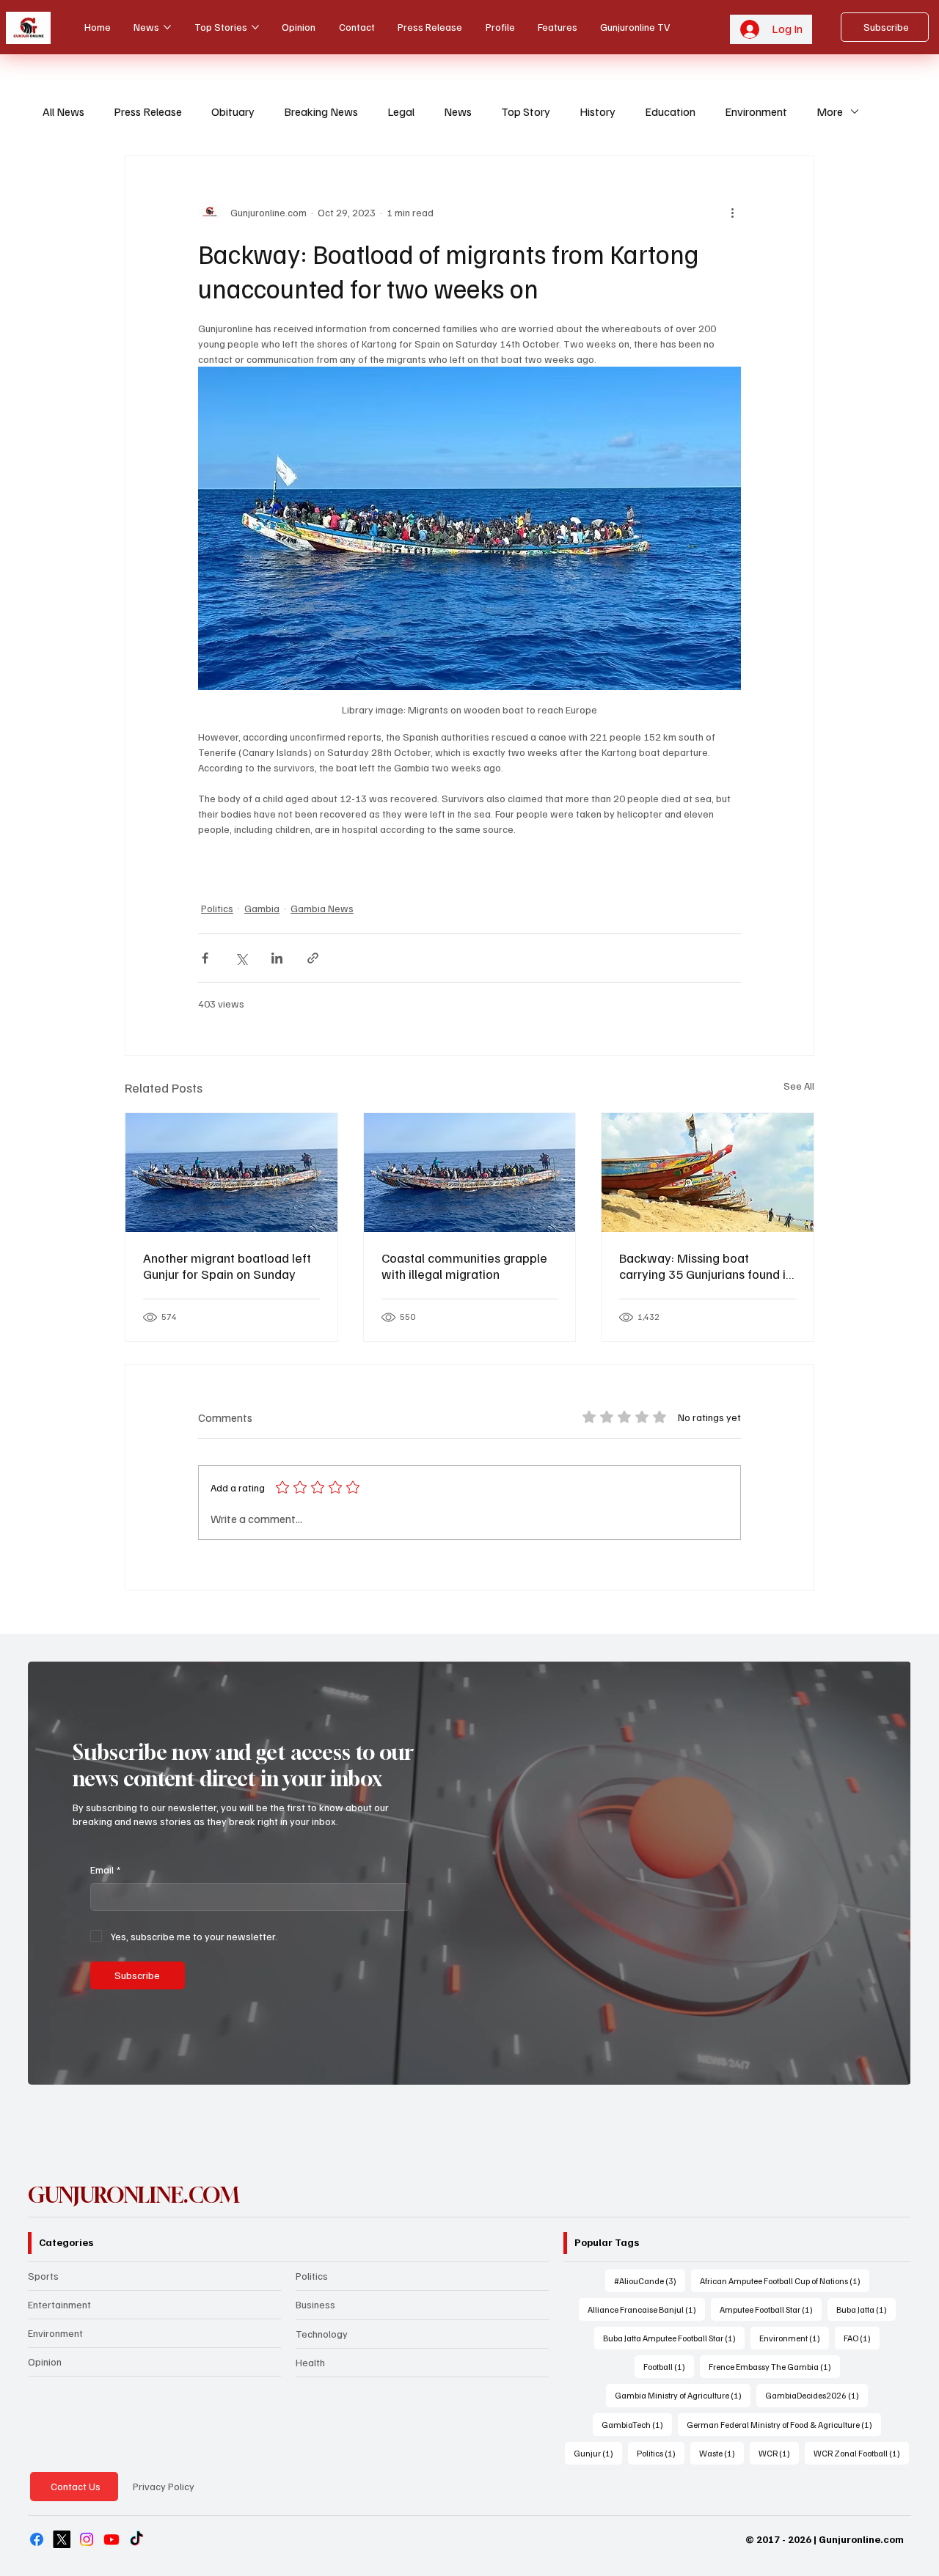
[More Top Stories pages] (255, 27)
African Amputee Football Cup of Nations (785, 2280)
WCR (779, 2453)
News (458, 111)
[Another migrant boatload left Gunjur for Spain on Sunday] (231, 1173)
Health (310, 2362)
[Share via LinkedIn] (277, 958)
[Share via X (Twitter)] (241, 958)
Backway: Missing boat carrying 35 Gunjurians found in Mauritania (706, 1266)
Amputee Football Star (771, 2309)
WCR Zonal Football (861, 2453)
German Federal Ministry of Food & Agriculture (784, 2424)
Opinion (45, 2362)
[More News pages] (167, 27)
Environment (756, 111)
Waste (721, 2453)
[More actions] (732, 212)
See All (799, 1086)
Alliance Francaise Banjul (646, 2309)
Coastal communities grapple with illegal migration (464, 1266)
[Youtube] (112, 2539)
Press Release (148, 111)
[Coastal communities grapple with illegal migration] (470, 1173)
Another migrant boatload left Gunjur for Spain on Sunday (227, 1266)
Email (105, 1869)
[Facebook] (37, 2539)
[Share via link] (313, 958)
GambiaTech (637, 2424)
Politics (217, 908)
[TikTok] (136, 2539)
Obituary (233, 111)
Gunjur (598, 2453)
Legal (401, 111)
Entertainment (59, 2304)
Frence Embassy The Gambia (774, 2366)
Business (315, 2304)
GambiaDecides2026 (816, 2395)
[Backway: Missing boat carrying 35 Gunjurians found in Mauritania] (708, 1173)
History (598, 111)
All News (63, 111)
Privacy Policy (164, 2486)
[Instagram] (87, 2539)
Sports (43, 2276)
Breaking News (321, 111)
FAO (862, 2338)
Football (669, 2366)
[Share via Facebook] (205, 958)
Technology (322, 2334)
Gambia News (322, 908)
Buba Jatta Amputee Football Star (674, 2338)
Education (670, 111)
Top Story (526, 111)
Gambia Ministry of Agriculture (683, 2395)
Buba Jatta (866, 2309)
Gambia (262, 908)
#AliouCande (650, 2280)
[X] (62, 2539)
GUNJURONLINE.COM (134, 2195)
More (830, 111)
